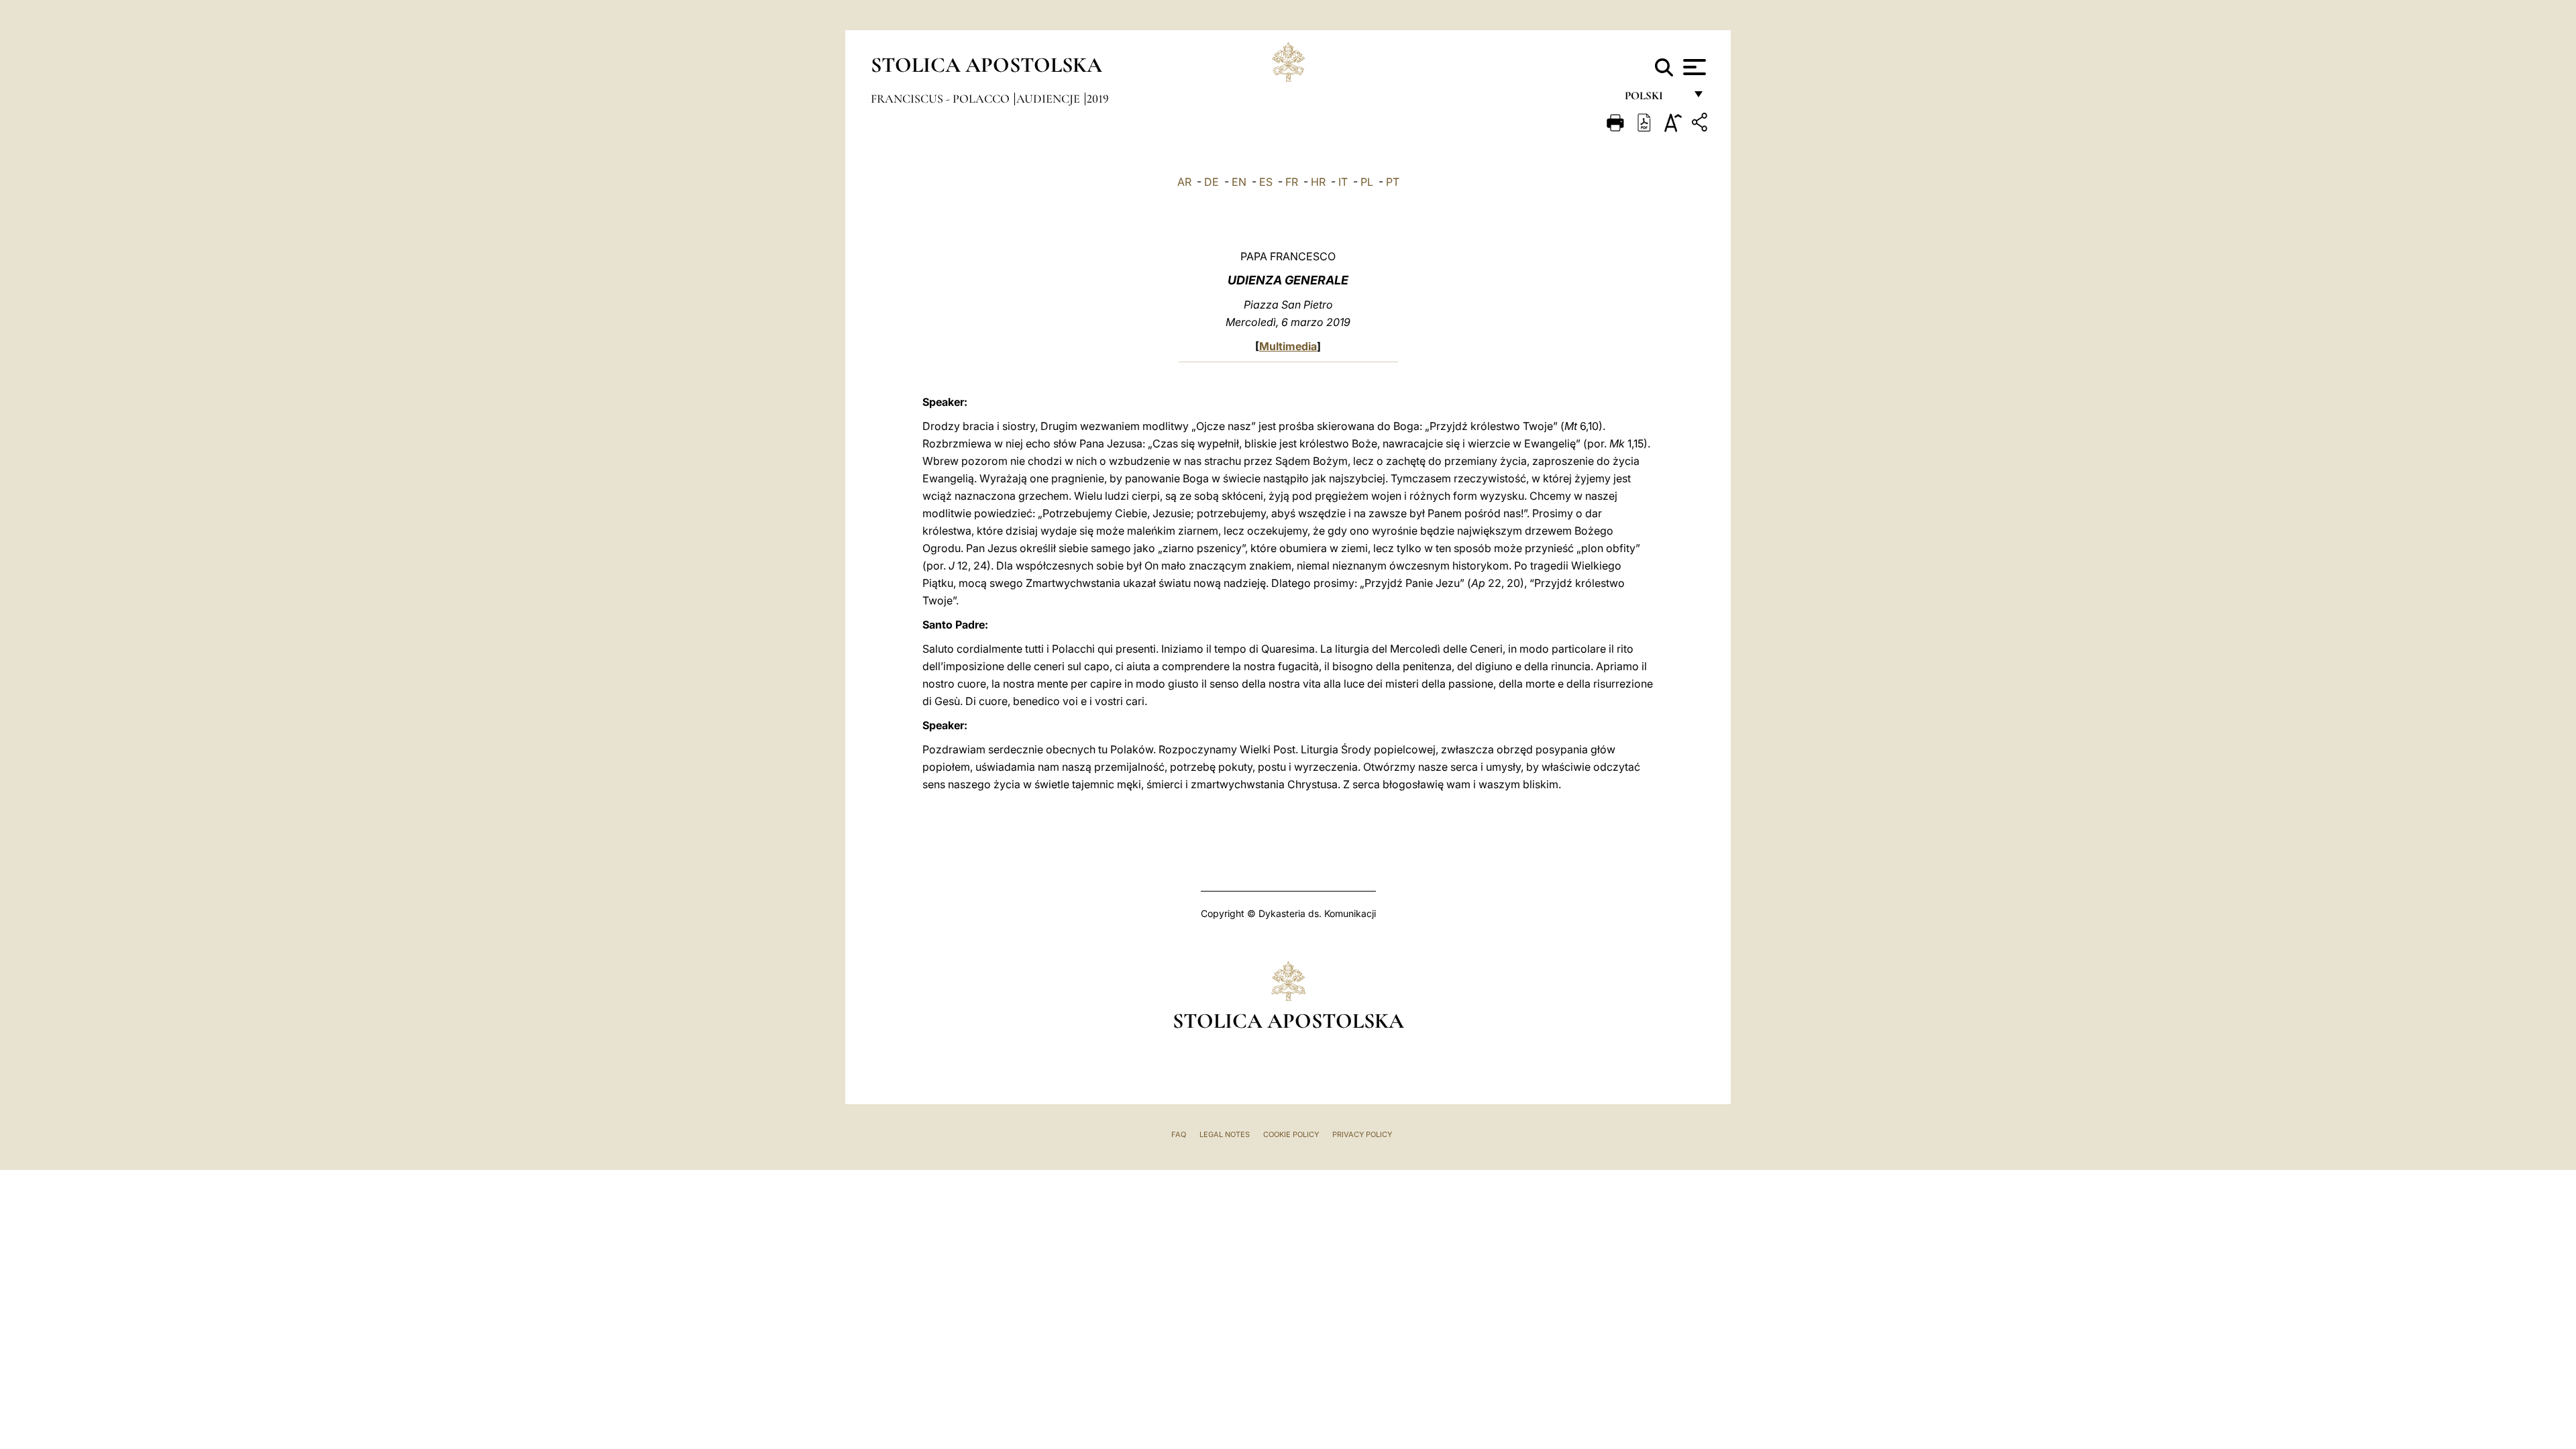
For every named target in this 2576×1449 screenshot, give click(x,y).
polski (1655, 99)
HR (1318, 182)
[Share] (1701, 124)
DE (1212, 182)
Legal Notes (1225, 1134)
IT (1343, 182)
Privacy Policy (1362, 1134)
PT (1393, 182)
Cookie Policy (1291, 1134)
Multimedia (1288, 346)
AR (1184, 182)
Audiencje (1050, 99)
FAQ (1179, 1134)
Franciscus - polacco (942, 99)
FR (1292, 182)
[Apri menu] (1693, 67)
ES (1266, 182)
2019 (1098, 99)
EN (1239, 182)
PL (1367, 182)
